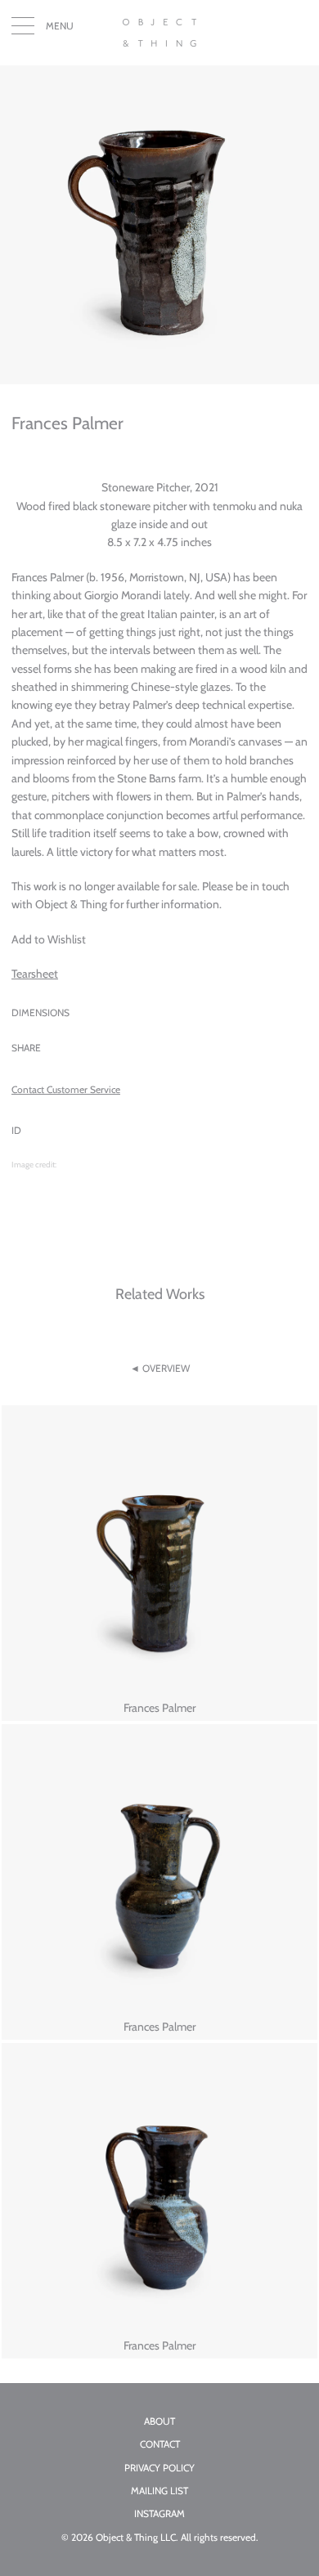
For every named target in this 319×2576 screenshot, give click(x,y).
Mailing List (159, 2491)
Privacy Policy (159, 2468)
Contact (160, 2444)
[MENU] (23, 29)
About (159, 2421)
